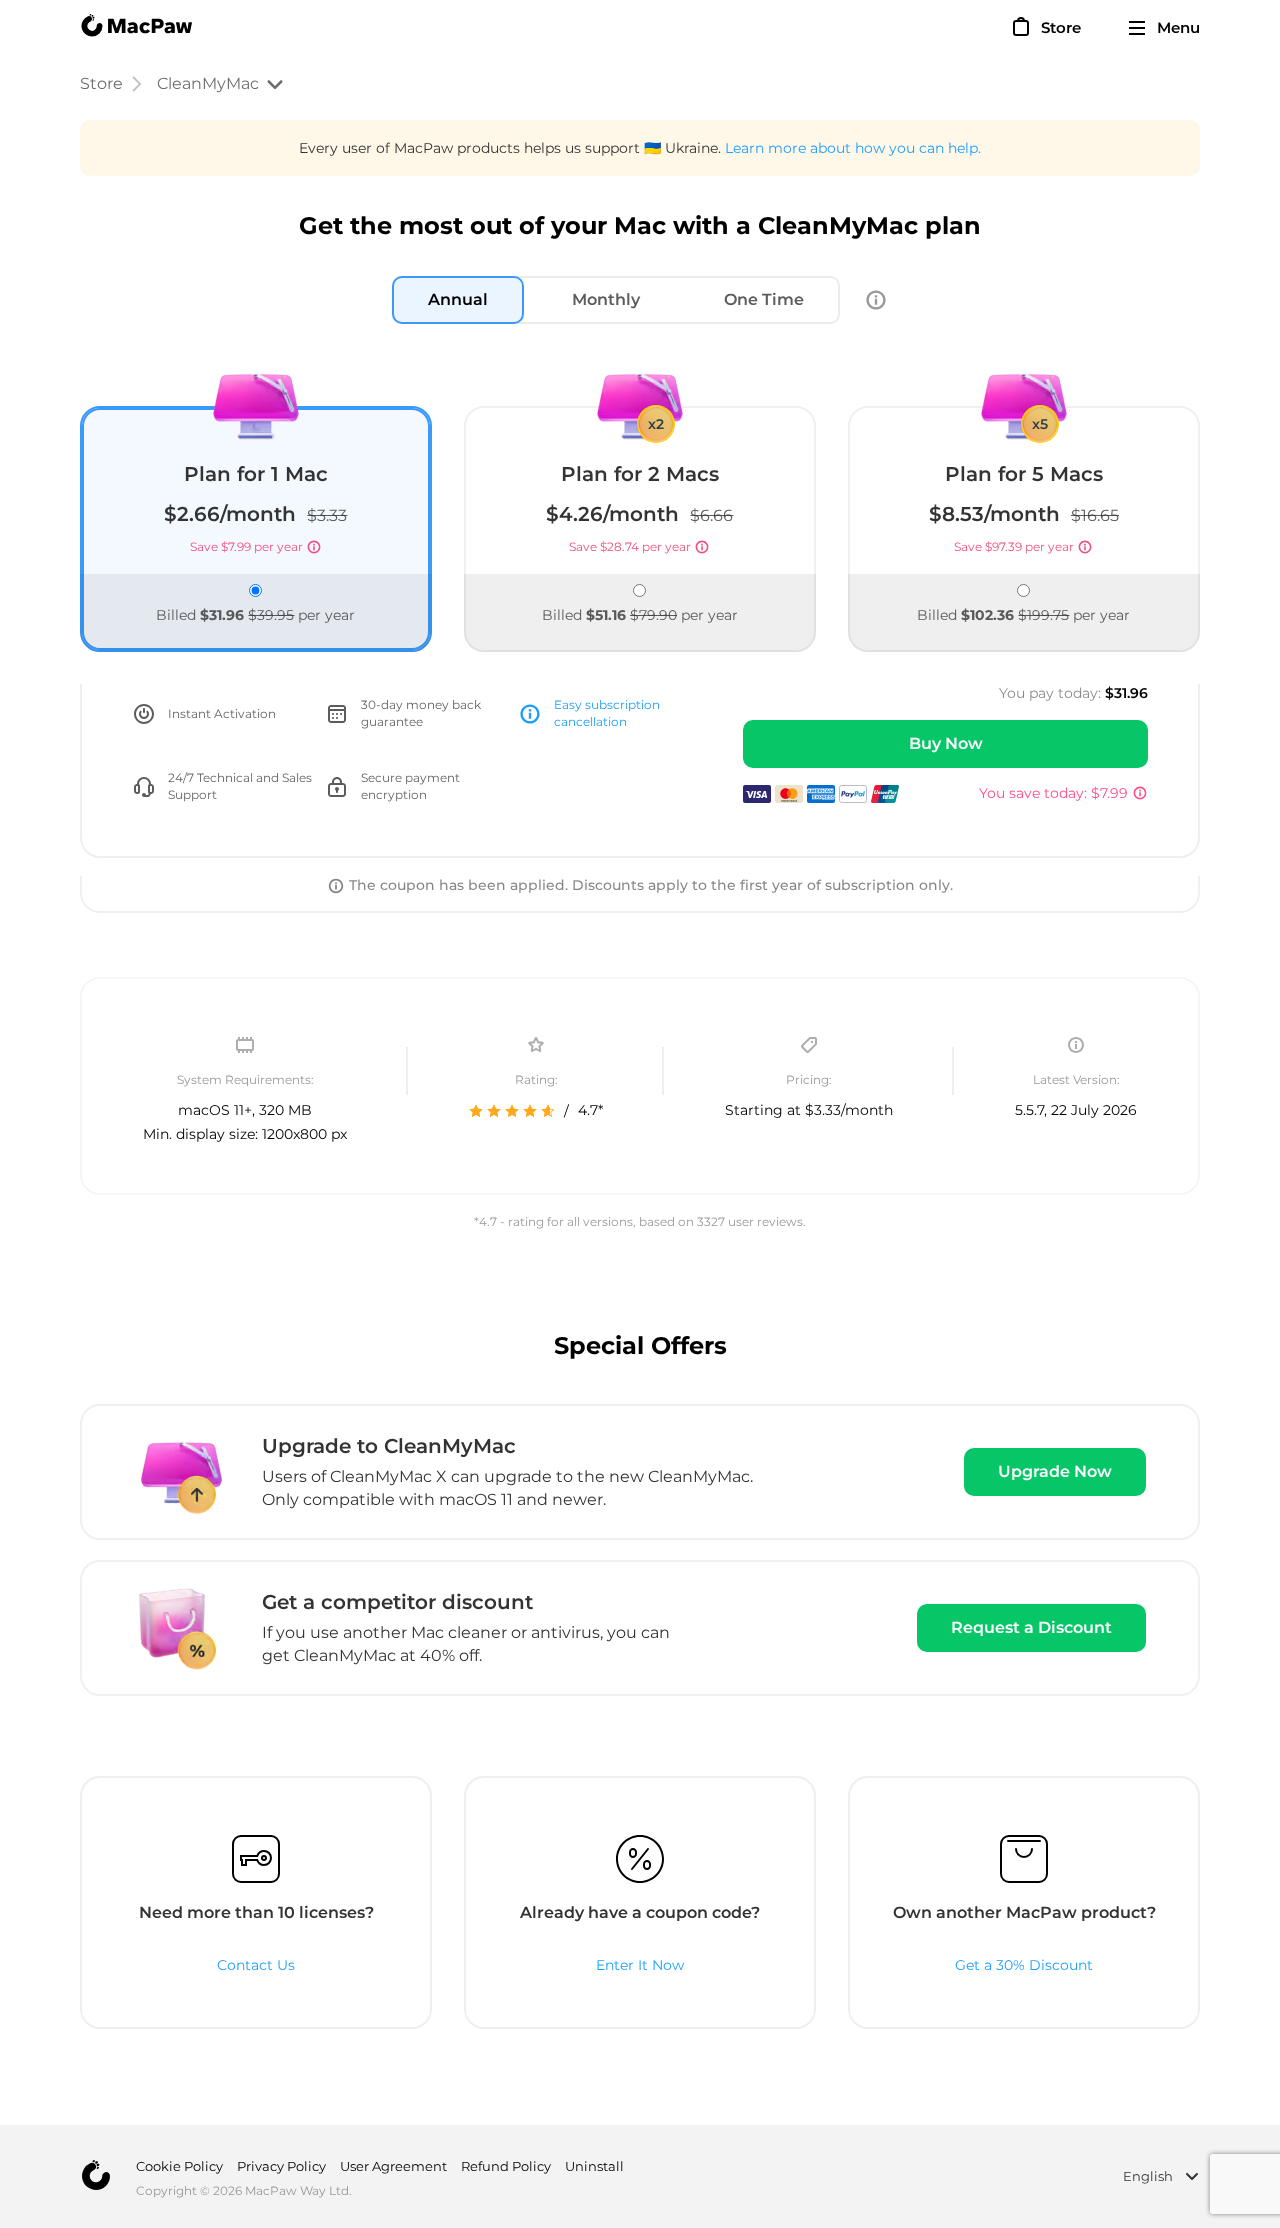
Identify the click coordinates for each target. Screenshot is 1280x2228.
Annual (458, 299)
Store (101, 83)
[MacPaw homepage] (136, 28)
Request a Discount (1031, 1627)
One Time (764, 299)
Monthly (606, 299)
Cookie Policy (179, 2166)
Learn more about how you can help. (853, 148)
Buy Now (946, 743)
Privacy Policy (281, 2166)
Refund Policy (506, 2166)
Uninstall (594, 2166)
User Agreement (393, 2166)
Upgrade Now (1055, 1471)
